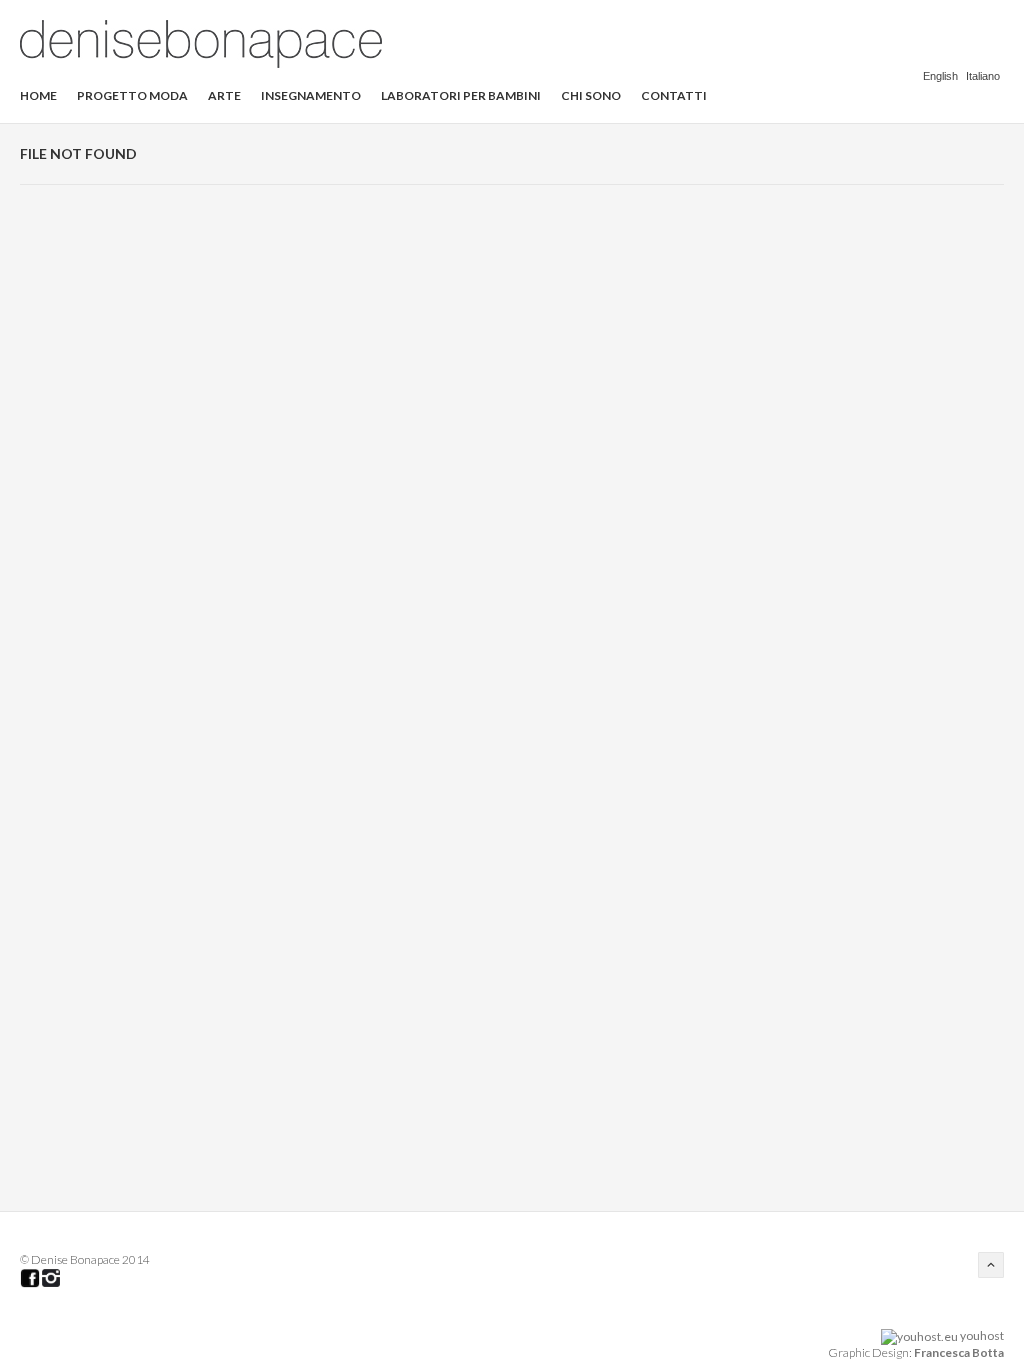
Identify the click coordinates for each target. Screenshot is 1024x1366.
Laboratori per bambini (461, 95)
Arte (224, 95)
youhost (981, 1335)
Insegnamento (311, 95)
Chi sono (591, 95)
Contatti (674, 95)
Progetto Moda (132, 95)
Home (38, 95)
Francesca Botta (959, 1352)
